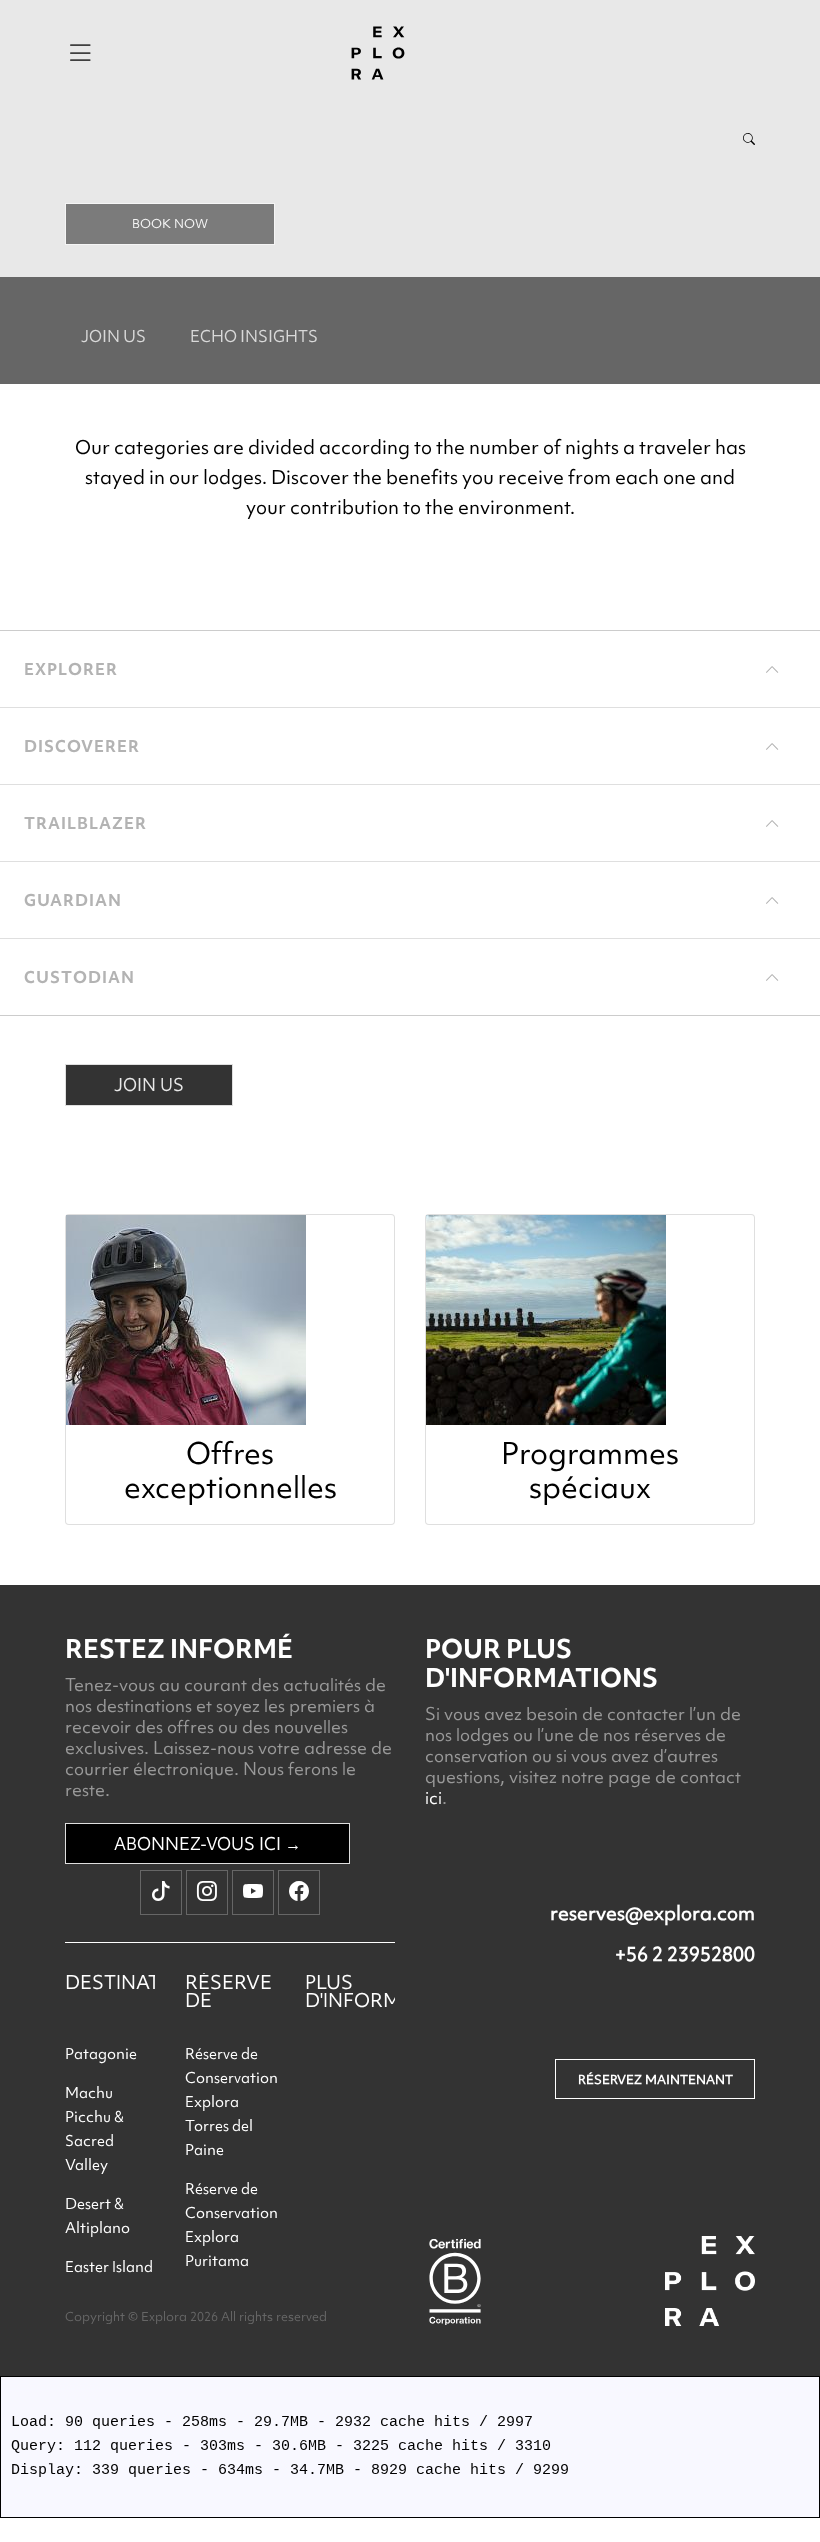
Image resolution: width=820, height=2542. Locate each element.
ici (433, 1797)
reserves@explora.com (652, 1913)
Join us (113, 336)
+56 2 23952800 (685, 1954)
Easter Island (109, 2267)
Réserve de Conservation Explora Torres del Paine (231, 2102)
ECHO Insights (254, 336)
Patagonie (101, 2054)
